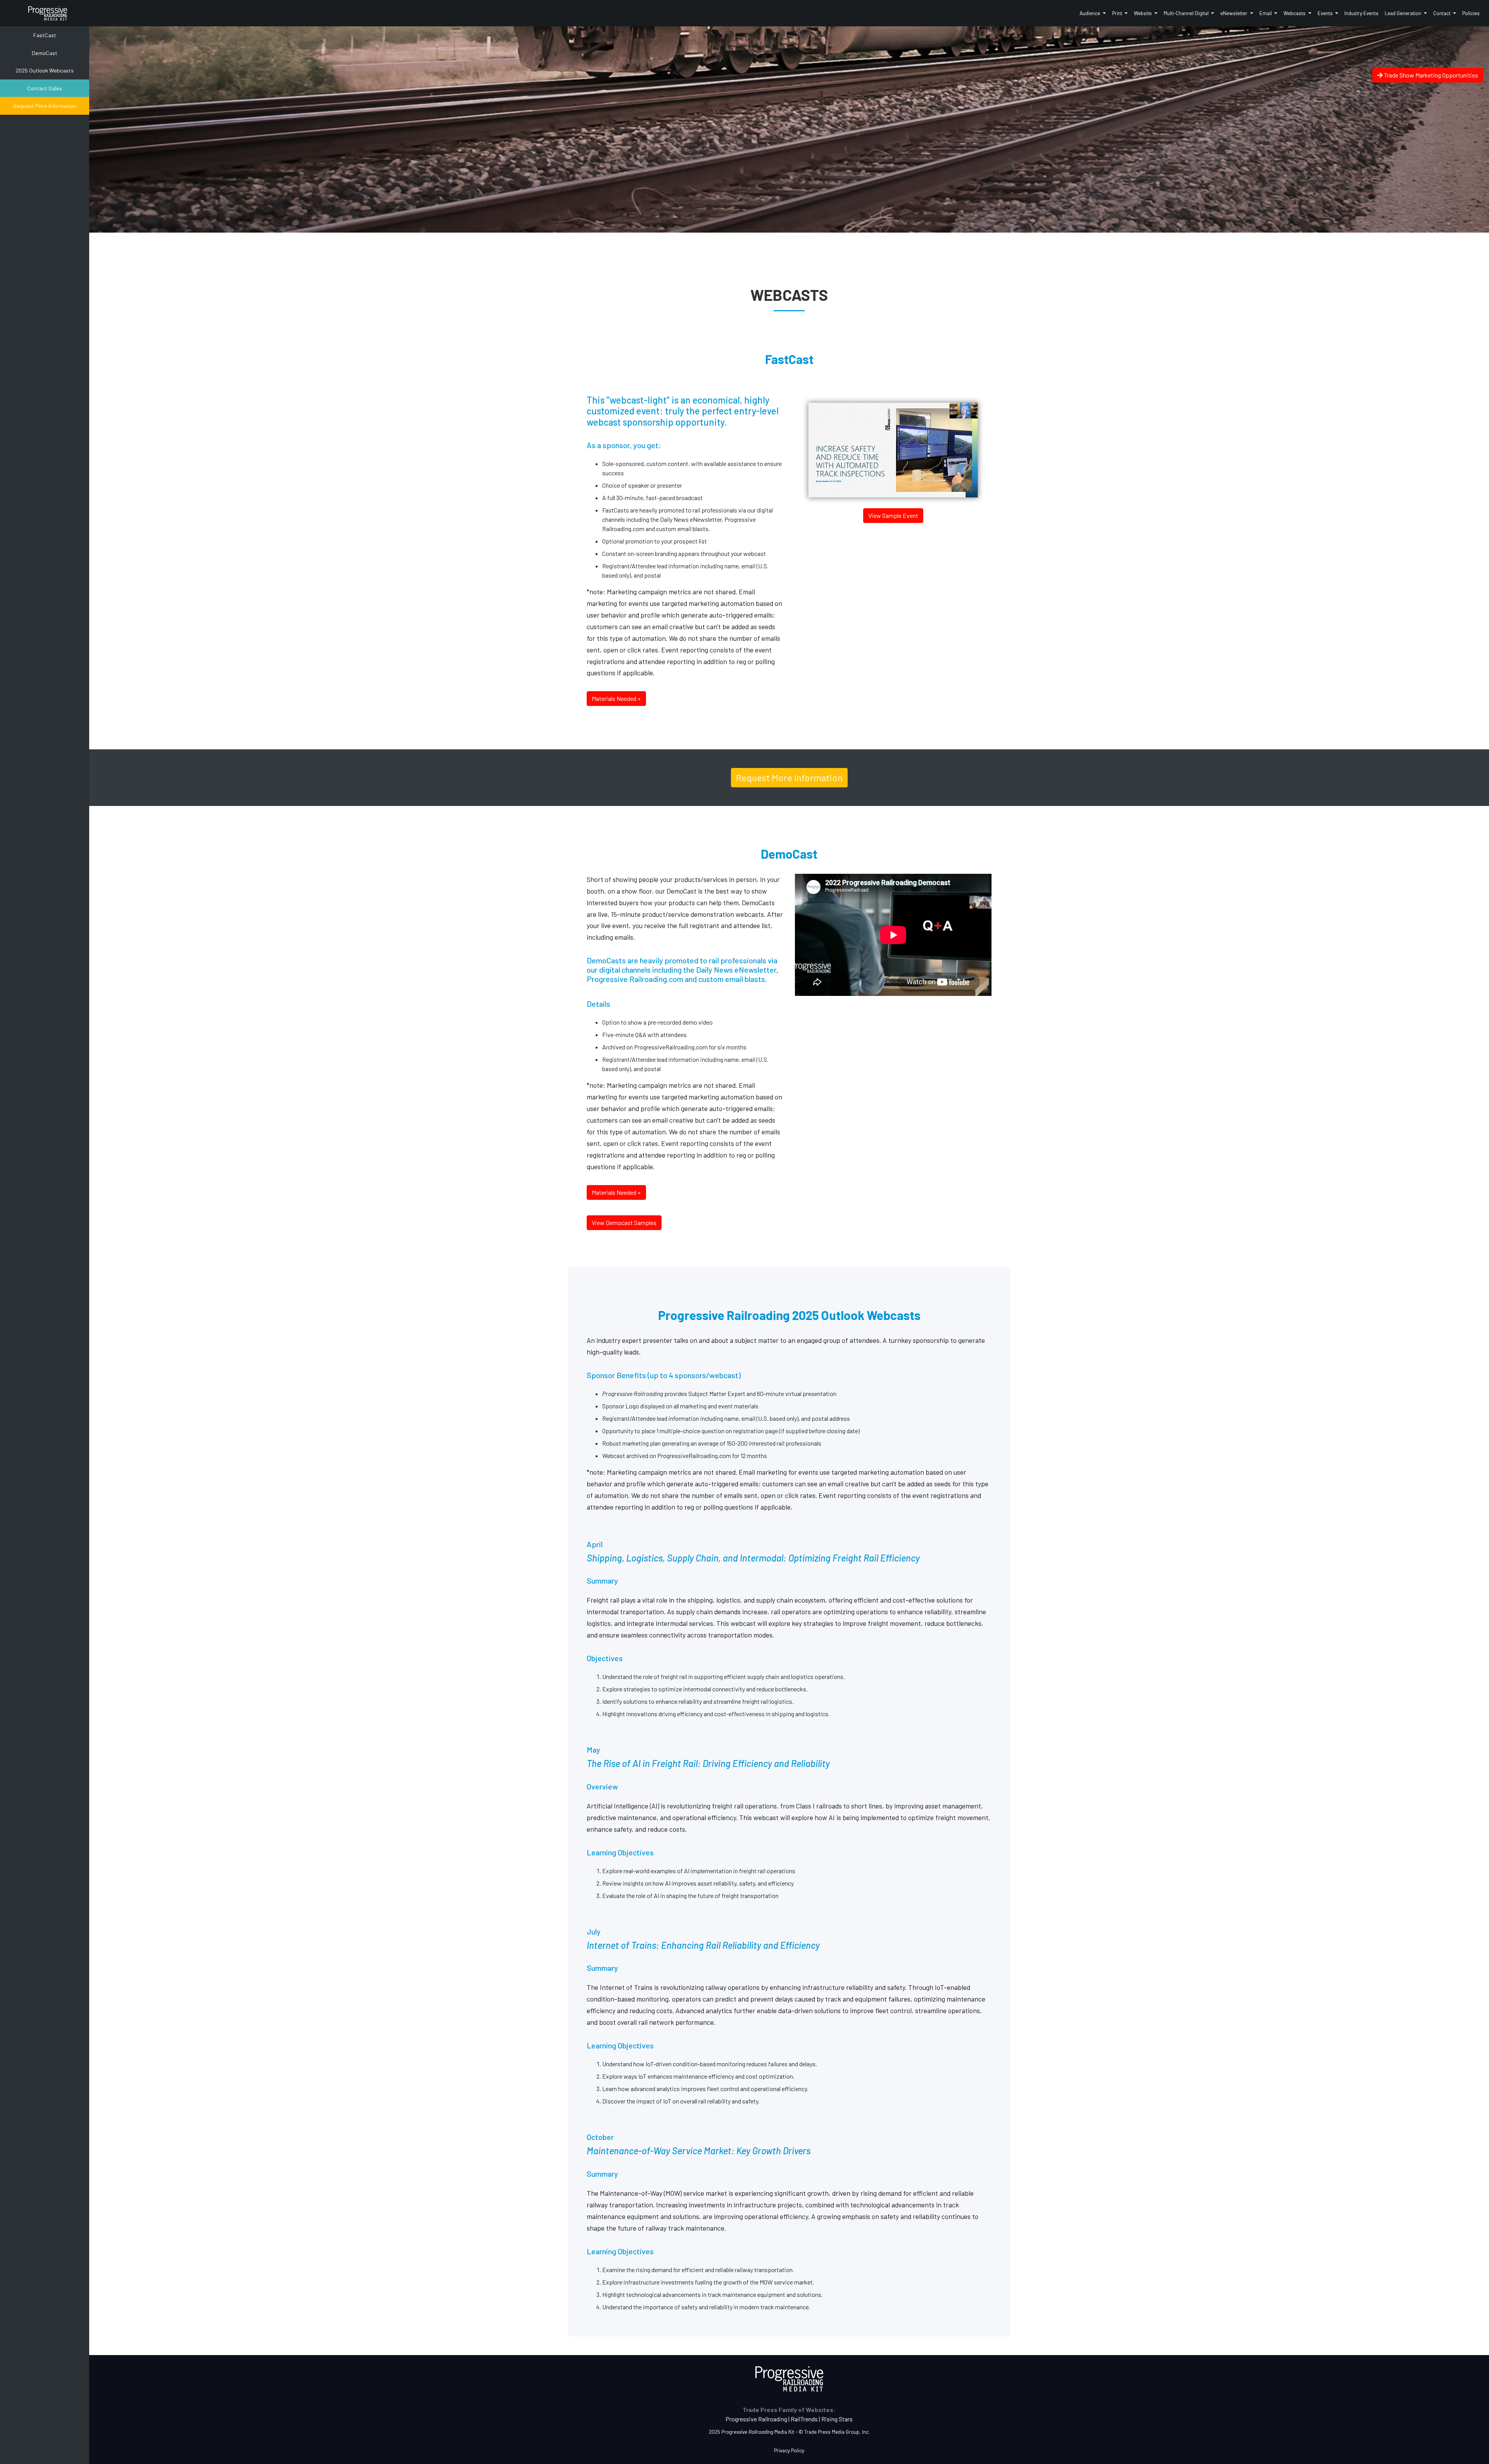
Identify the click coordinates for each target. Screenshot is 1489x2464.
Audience (1090, 13)
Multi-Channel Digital (1187, 13)
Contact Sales (45, 88)
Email (1266, 13)
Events (1326, 13)
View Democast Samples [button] (624, 1223)
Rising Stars (837, 2419)
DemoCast (45, 53)
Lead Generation (1403, 13)
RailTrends (804, 2419)
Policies (1471, 13)
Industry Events (1361, 13)
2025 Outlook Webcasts (45, 70)
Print (1118, 13)
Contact (1442, 13)
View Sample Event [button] (893, 515)
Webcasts (1295, 13)
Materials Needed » (616, 698)
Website (1143, 13)
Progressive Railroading (756, 2419)
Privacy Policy (789, 2450)
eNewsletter (1234, 13)
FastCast (45, 35)
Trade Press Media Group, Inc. (837, 2432)
